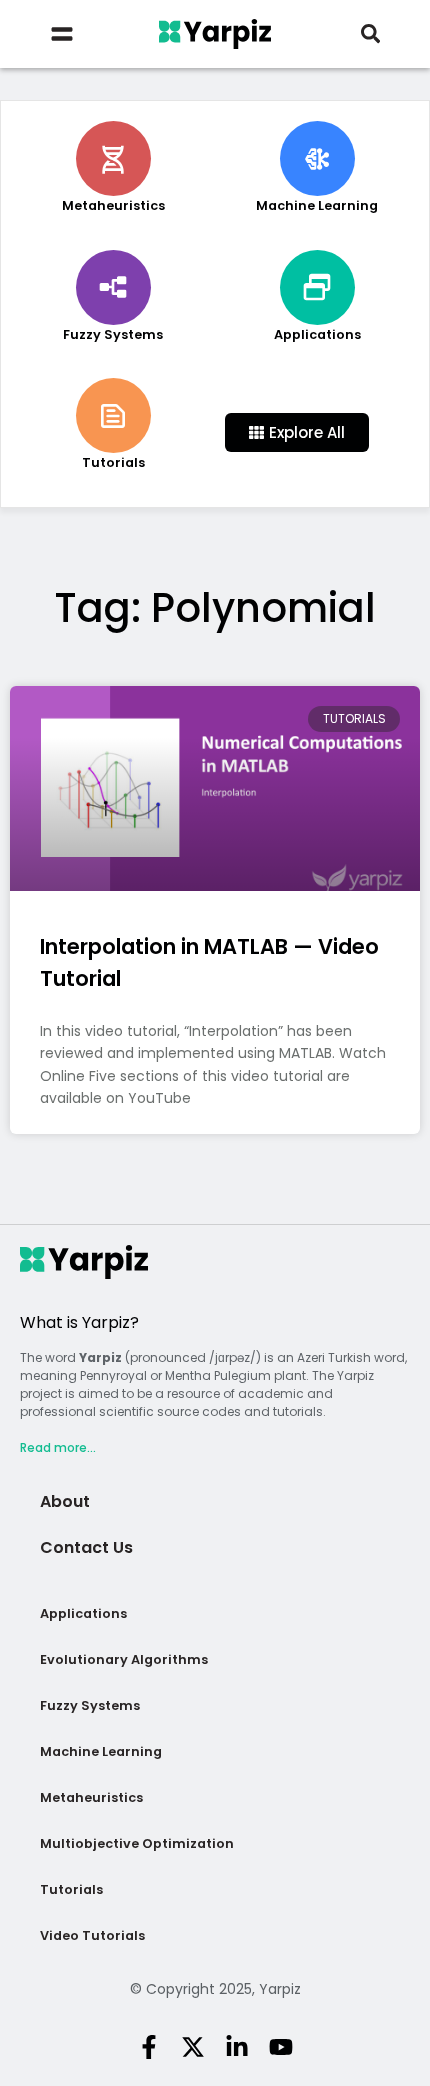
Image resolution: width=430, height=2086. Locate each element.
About (65, 1501)
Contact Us (86, 1547)
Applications (83, 1613)
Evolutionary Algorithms (124, 1659)
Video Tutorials (92, 1935)
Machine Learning (101, 1751)
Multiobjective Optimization (137, 1843)
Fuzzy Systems (90, 1705)
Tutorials (71, 1889)
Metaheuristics (91, 1797)
